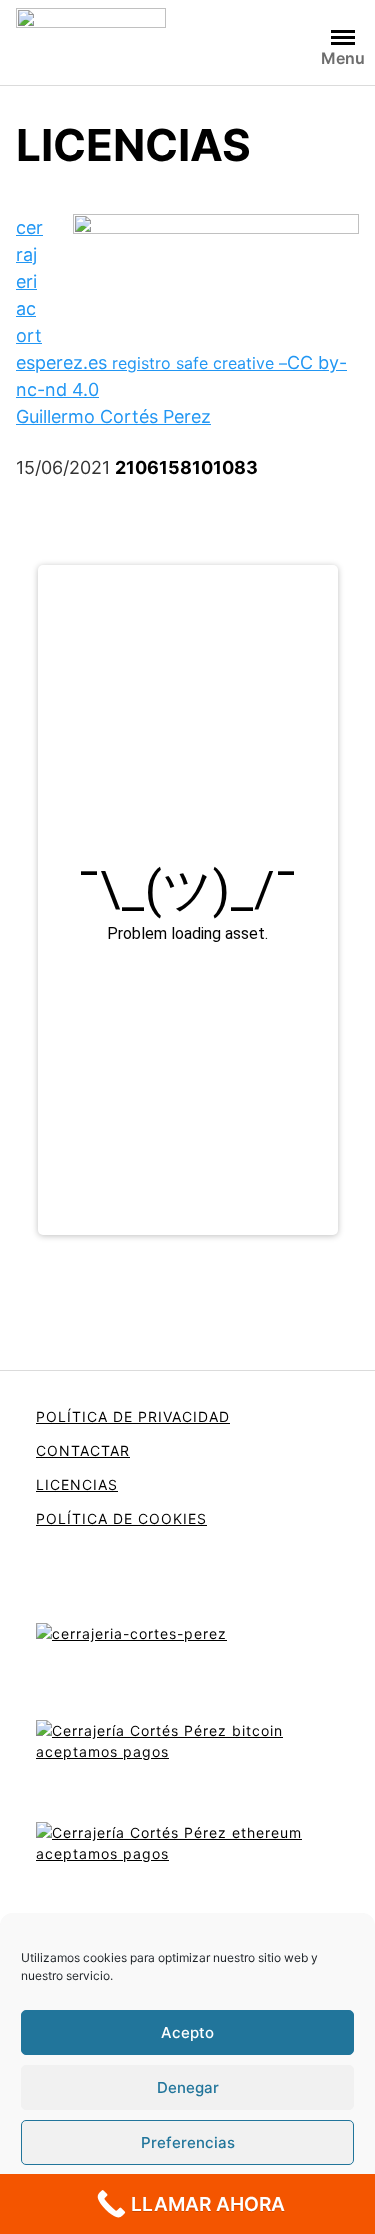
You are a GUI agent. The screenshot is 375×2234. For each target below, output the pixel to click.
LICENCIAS (77, 1484)
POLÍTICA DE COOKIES (121, 1518)
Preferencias (188, 2142)
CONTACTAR (83, 1450)
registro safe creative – (199, 363)
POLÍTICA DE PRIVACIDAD (133, 1416)
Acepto (187, 2032)
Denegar (188, 2087)
